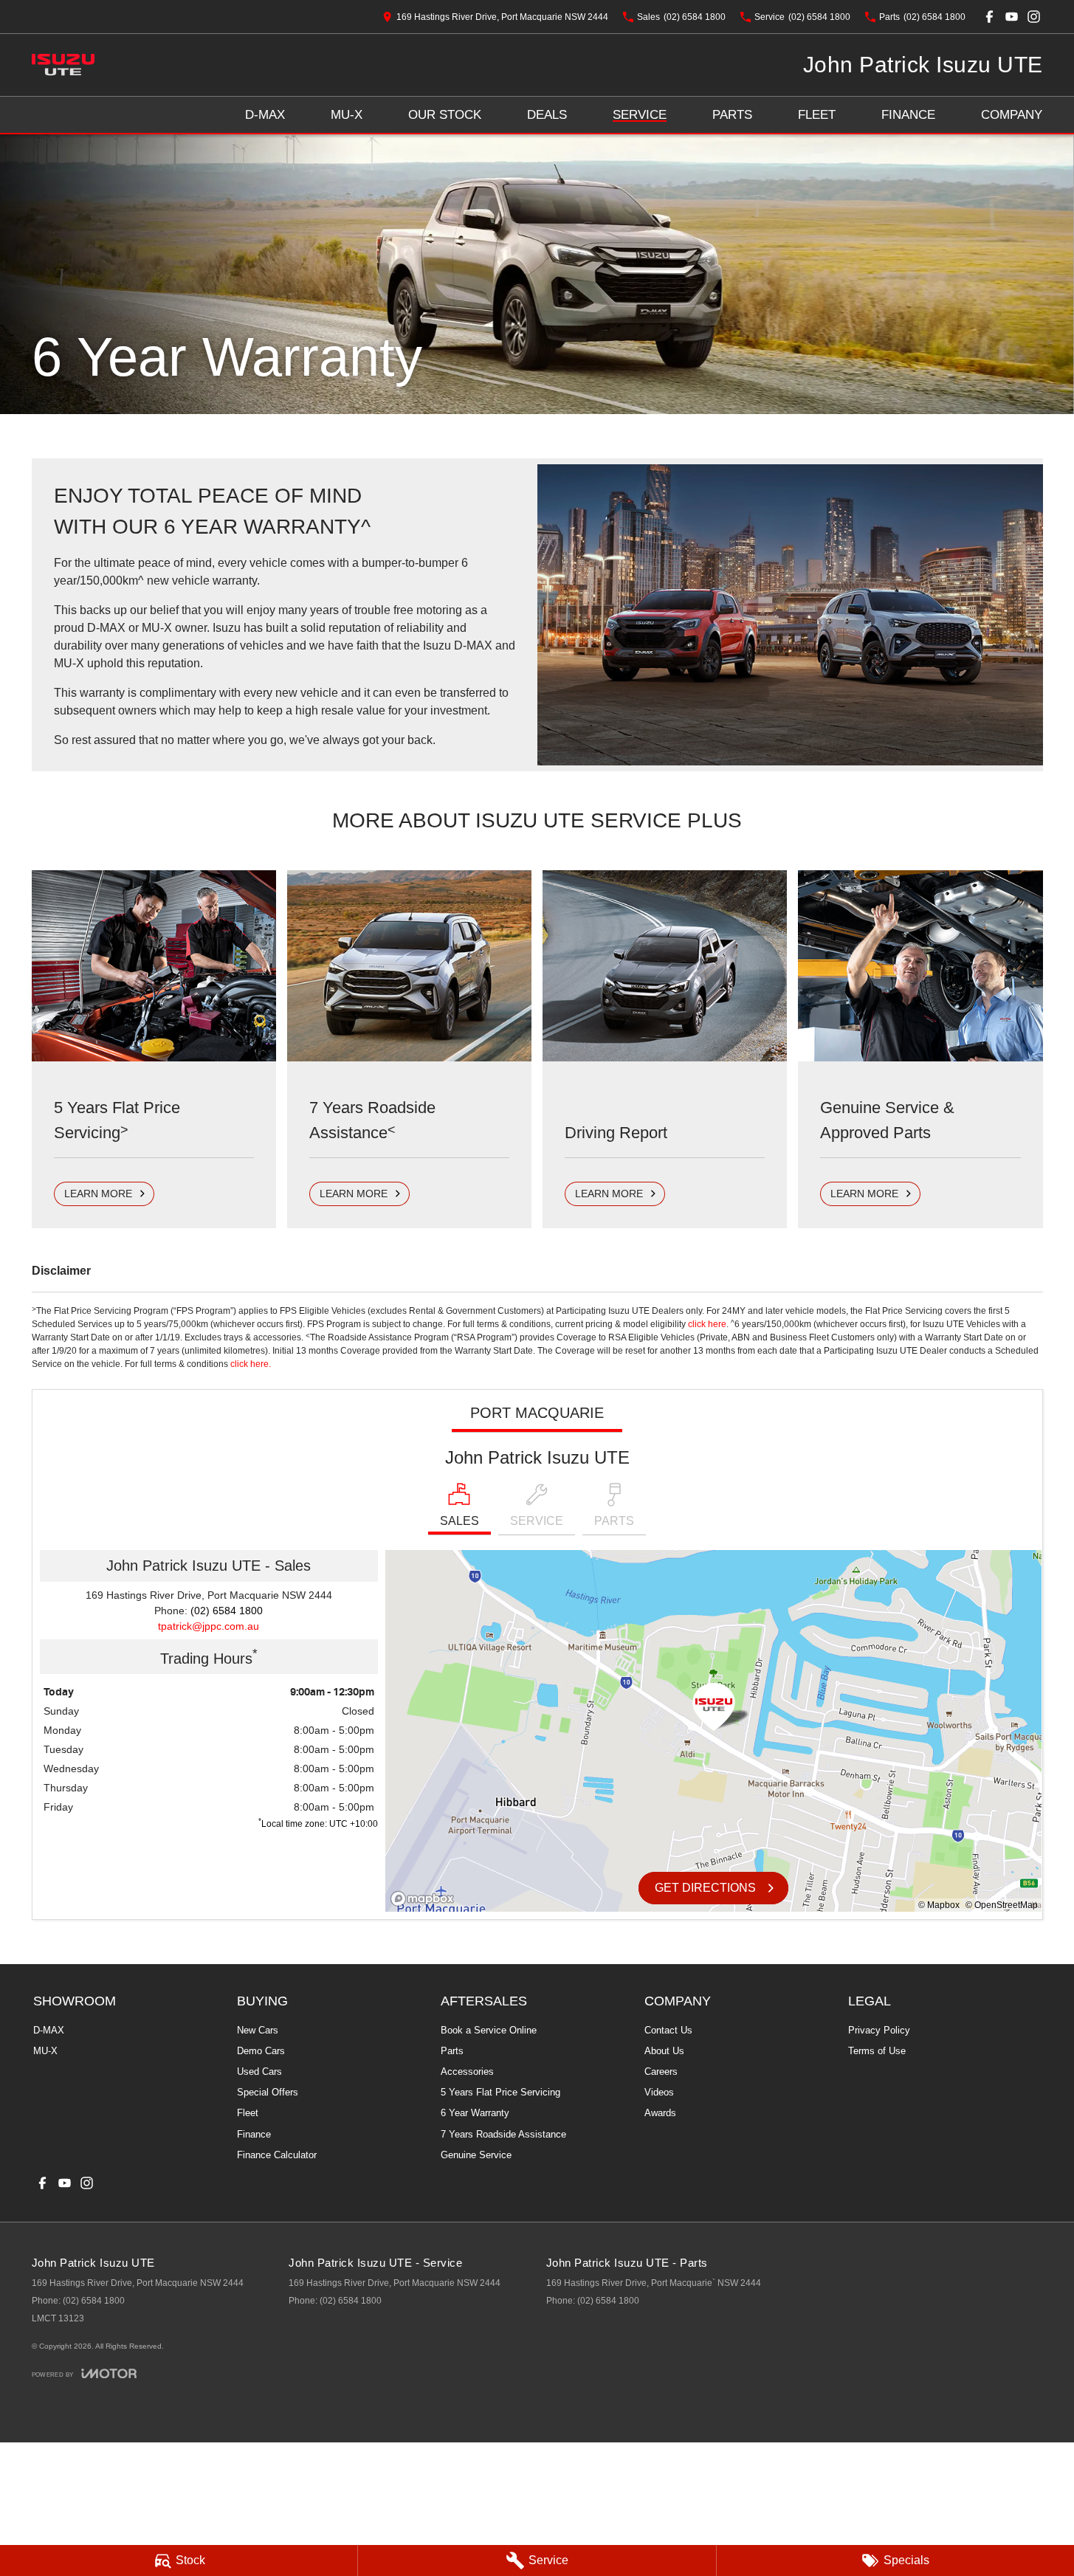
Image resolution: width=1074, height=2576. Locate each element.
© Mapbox (939, 1905)
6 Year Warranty (475, 2113)
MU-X (347, 115)
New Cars (258, 2030)
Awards (660, 2113)
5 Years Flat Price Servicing (500, 2092)
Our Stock (445, 115)
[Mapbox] (425, 1899)
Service (640, 115)
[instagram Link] (1034, 17)
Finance (908, 115)
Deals (547, 115)
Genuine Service (476, 2155)
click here (707, 1324)
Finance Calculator (277, 2155)
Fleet (817, 115)
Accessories (467, 2072)
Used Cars (259, 2072)
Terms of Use (877, 2051)
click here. (251, 1364)
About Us (664, 2051)
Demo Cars (261, 2051)
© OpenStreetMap (1002, 1905)
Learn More (98, 1194)
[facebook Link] (989, 17)
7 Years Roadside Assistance (503, 2134)
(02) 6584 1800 (227, 1611)
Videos (659, 2092)
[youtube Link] (1012, 17)
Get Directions (705, 1888)
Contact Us (668, 2030)
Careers (661, 2072)
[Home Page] (63, 65)
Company (1012, 115)
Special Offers (268, 2092)
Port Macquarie (537, 1413)
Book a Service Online (489, 2030)
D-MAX (265, 115)
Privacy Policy (879, 2030)
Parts (732, 115)
